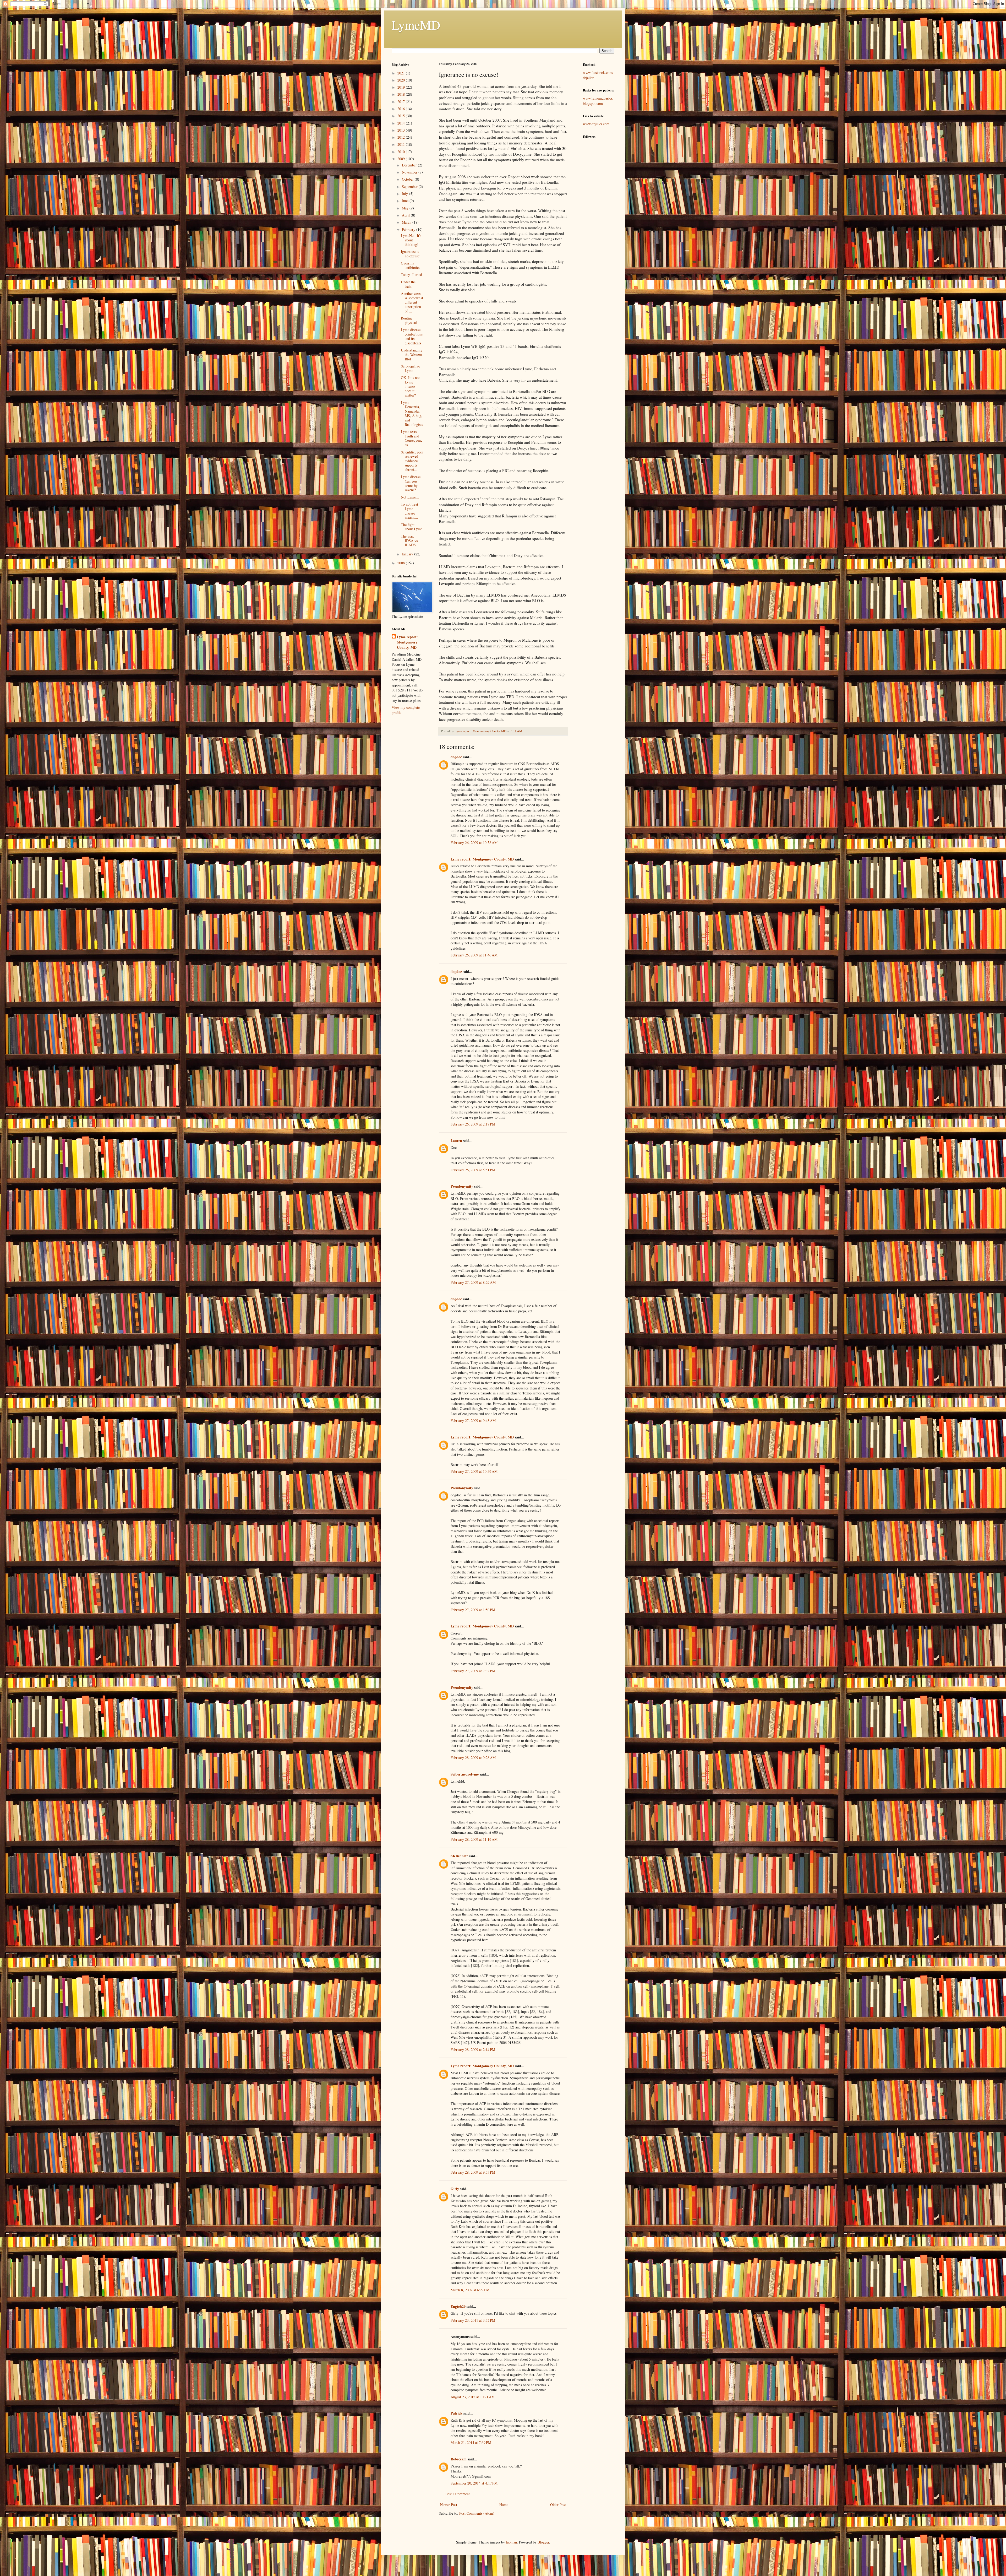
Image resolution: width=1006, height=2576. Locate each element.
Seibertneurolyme (465, 1774)
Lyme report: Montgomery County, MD (482, 859)
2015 (402, 116)
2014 (402, 123)
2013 (402, 130)
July (405, 194)
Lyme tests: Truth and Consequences (412, 438)
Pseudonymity (462, 1186)
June (406, 201)
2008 (402, 563)
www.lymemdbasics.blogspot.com (598, 101)
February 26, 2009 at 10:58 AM (474, 843)
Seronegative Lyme (410, 368)
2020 (402, 80)
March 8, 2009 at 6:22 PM (470, 2290)
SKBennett (459, 1856)
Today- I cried (411, 275)
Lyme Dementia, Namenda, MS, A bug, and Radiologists (412, 413)
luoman (511, 2542)
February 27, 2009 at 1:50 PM (473, 1610)
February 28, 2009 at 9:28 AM (473, 1758)
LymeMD (416, 25)
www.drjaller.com (596, 124)
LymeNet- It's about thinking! (411, 240)
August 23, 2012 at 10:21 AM (473, 2397)
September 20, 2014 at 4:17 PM (474, 2483)
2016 (402, 109)
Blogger (543, 2542)
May (406, 208)
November (410, 172)
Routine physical (409, 320)
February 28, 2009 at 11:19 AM (474, 1839)
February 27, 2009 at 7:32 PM (473, 1671)
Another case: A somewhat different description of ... (412, 302)
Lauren (456, 1141)
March (407, 222)
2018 (402, 94)
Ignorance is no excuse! (411, 254)
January (408, 554)
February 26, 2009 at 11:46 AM (474, 955)
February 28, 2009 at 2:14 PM (473, 2050)
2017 (402, 102)
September (410, 186)
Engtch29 (458, 2306)
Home (504, 2505)
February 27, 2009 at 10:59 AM (474, 1471)
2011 (402, 144)
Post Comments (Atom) (477, 2513)
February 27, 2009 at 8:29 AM (473, 1282)
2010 (402, 152)
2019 (402, 87)
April (406, 215)
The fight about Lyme (412, 527)
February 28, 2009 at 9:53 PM (473, 2172)
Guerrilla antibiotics (410, 265)
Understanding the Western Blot (412, 355)
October (408, 179)
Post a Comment (458, 2494)
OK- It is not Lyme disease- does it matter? (410, 386)
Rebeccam (459, 2459)
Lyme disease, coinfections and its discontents (412, 336)
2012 (402, 137)
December (410, 165)
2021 (402, 73)
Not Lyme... (410, 497)
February (409, 229)
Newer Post (449, 2505)
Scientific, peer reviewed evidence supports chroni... (412, 461)
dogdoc (456, 757)
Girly (455, 2189)
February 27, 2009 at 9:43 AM (473, 1420)
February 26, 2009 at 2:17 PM (473, 1124)
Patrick (456, 2413)
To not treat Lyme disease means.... (409, 511)
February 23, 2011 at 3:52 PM (473, 2320)
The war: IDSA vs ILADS (409, 541)
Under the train (408, 284)
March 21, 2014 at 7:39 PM (471, 2442)
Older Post (558, 2505)
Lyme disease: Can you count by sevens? (411, 483)
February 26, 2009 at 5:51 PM (473, 1170)
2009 (402, 159)
